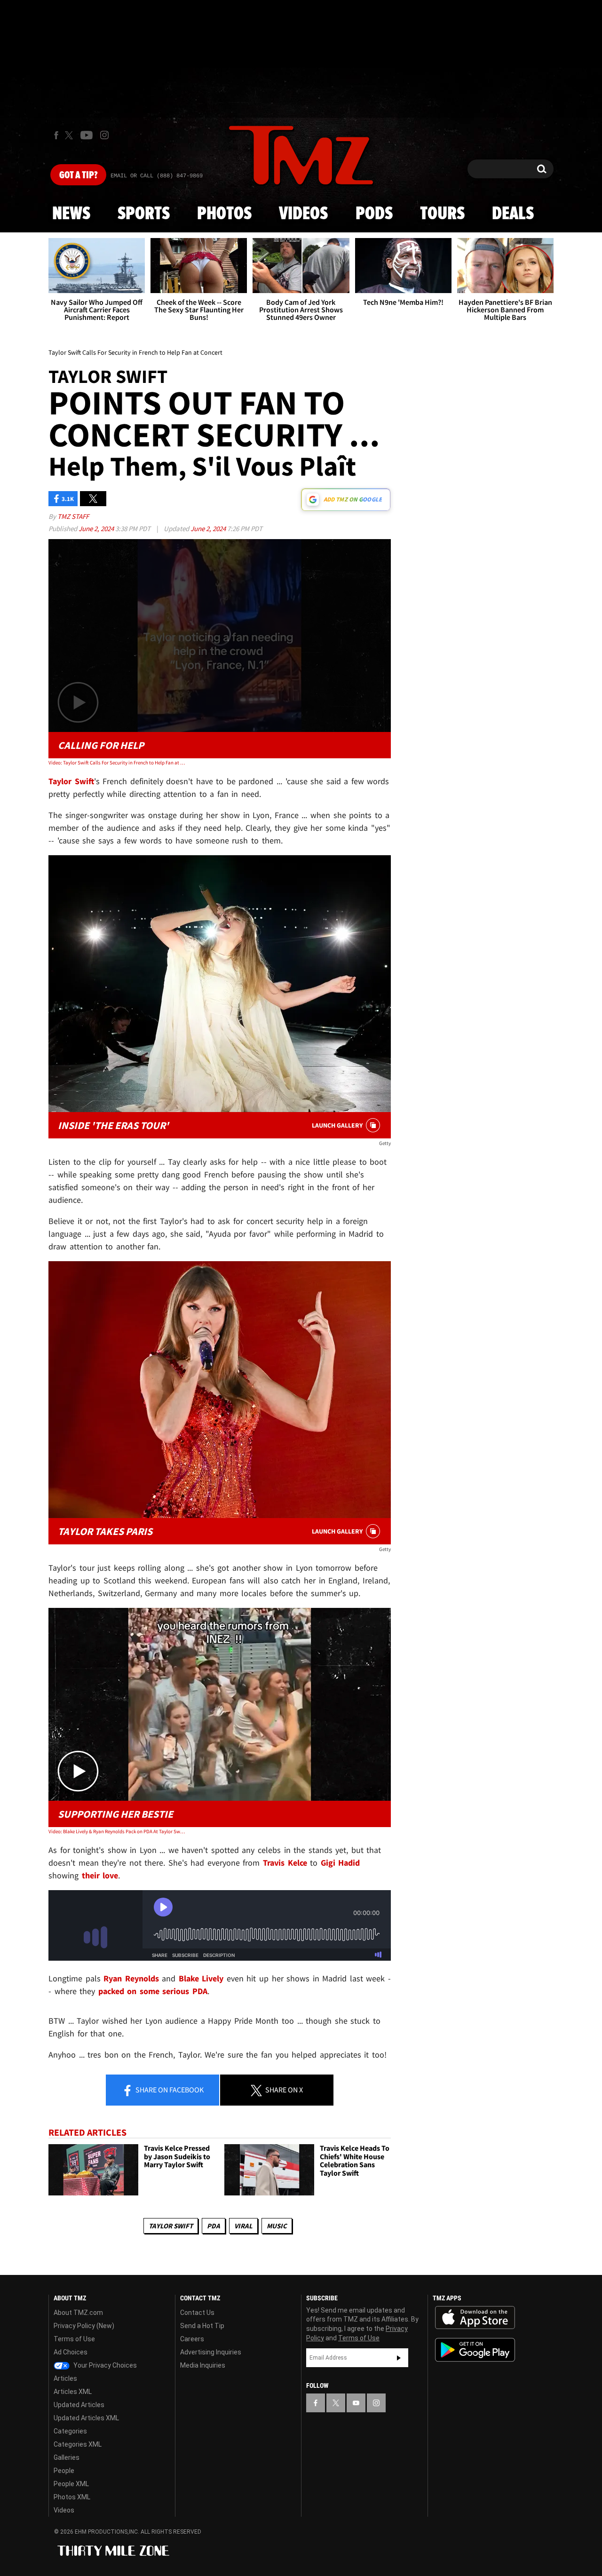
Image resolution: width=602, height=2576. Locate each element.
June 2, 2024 (97, 529)
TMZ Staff (73, 516)
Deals (513, 214)
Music (277, 2226)
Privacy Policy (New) (84, 2326)
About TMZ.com (78, 2313)
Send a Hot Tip (202, 2326)
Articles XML (73, 2392)
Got (78, 175)
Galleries (67, 2457)
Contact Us (197, 2313)
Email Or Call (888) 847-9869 (157, 176)
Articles (65, 2378)
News (71, 214)
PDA (214, 2226)
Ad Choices (71, 2352)
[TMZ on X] (70, 135)
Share (169, 2090)
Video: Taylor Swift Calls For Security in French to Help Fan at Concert (117, 763)
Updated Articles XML (86, 2418)
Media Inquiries (203, 2365)
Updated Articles (79, 2405)
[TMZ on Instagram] (104, 135)
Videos (303, 214)
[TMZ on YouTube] (356, 2403)
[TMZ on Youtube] (87, 135)
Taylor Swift (171, 2226)
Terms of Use (74, 2339)
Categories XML (78, 2444)
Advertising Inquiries (211, 2352)
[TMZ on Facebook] (56, 135)
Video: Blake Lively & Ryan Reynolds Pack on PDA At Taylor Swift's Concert (117, 1831)
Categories (70, 2431)
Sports (144, 214)
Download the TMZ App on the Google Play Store (475, 2350)
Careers (192, 2339)
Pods (374, 214)
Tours (442, 214)
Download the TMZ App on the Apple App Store (475, 2318)
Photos (224, 214)
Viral (243, 2226)
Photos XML (72, 2497)
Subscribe (399, 2358)
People (64, 2471)
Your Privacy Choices (104, 2365)
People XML (71, 2484)
